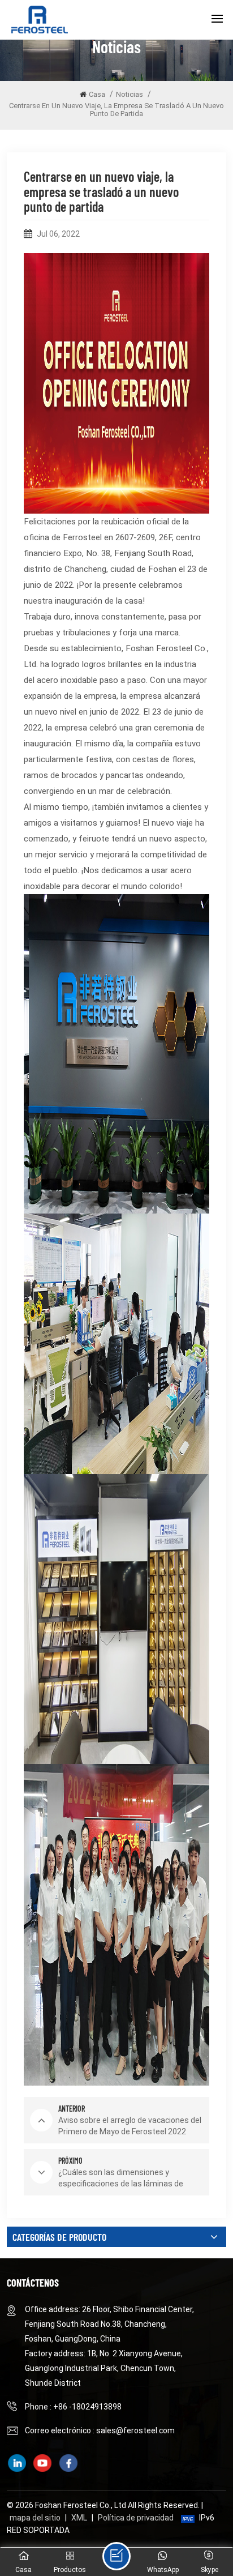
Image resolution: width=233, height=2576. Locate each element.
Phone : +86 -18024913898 (73, 2407)
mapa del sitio (35, 2518)
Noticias (130, 94)
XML (79, 2518)
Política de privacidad (136, 2518)
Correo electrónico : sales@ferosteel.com (100, 2430)
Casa (97, 94)
